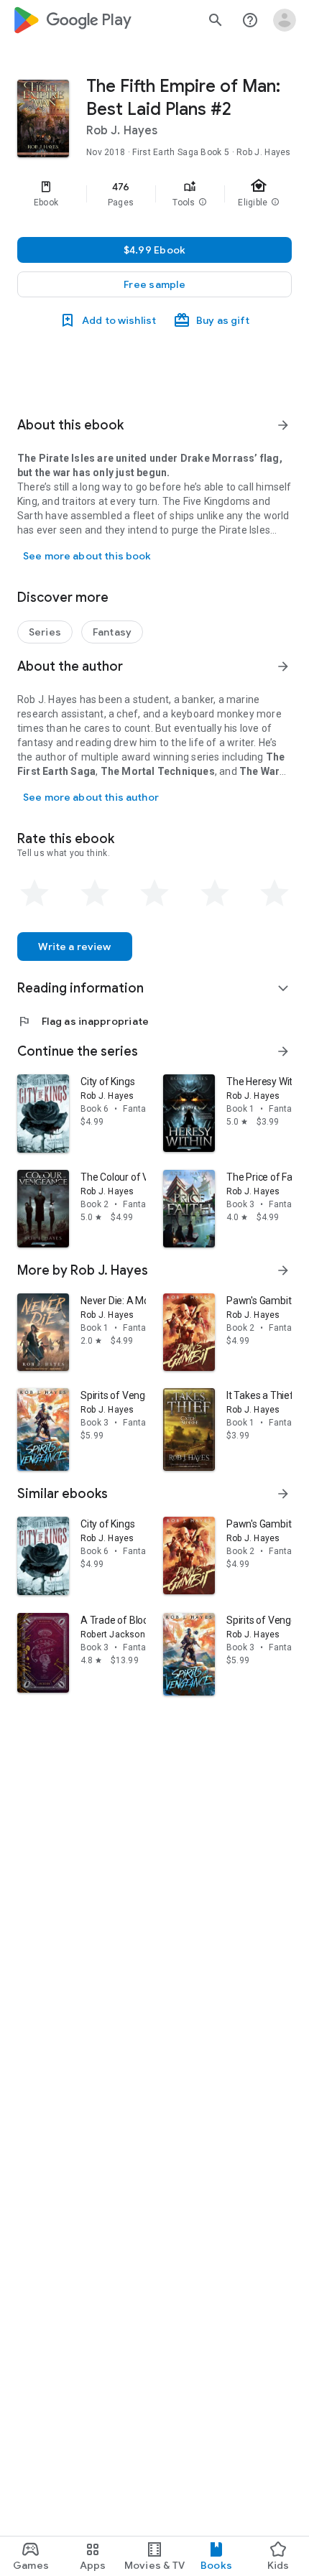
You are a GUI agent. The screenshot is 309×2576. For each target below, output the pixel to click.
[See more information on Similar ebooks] (283, 1494)
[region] (154, 194)
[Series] (45, 632)
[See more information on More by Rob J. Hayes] (283, 1270)
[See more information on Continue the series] (283, 1051)
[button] (203, 203)
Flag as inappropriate (83, 1021)
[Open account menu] (285, 20)
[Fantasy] (112, 632)
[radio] (34, 893)
